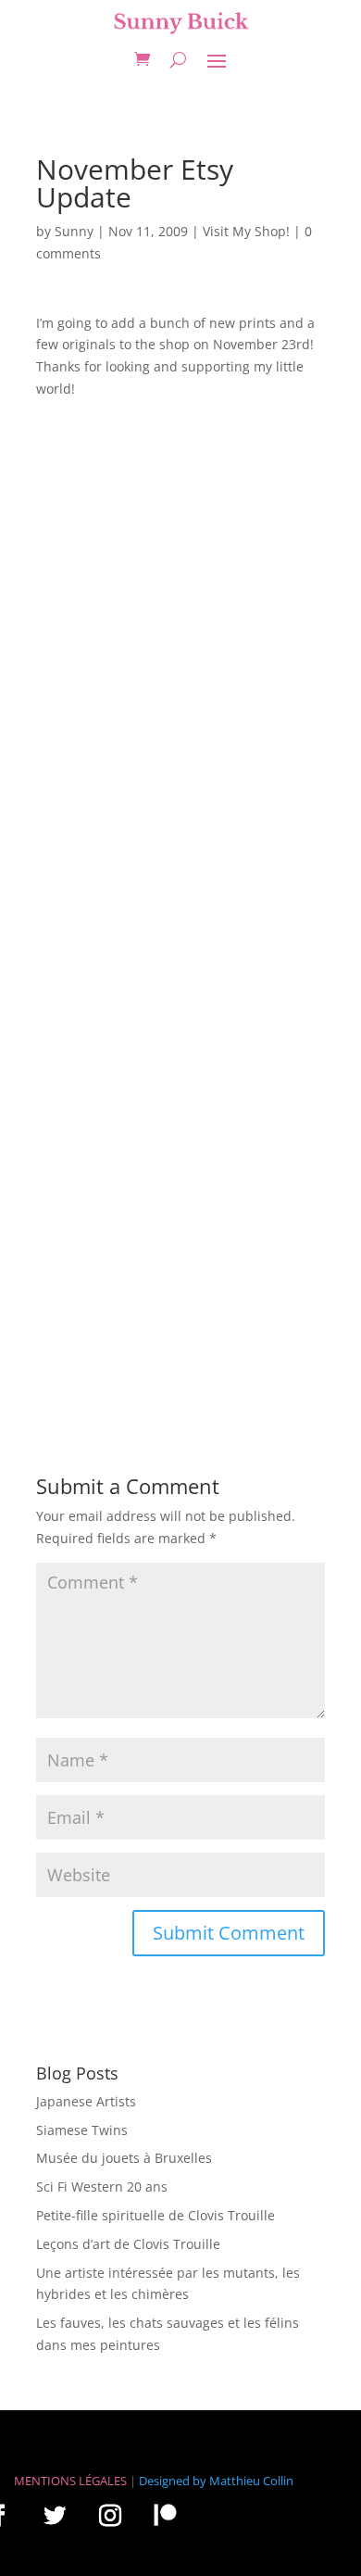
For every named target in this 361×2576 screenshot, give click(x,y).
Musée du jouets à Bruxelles (124, 2158)
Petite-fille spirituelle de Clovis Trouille (156, 2215)
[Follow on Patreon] (165, 2514)
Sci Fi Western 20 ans (102, 2186)
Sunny (74, 231)
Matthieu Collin (251, 2481)
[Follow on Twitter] (55, 2515)
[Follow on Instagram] (110, 2515)
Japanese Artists (86, 2101)
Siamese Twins (82, 2130)
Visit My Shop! (246, 231)
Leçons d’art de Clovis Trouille (128, 2244)
